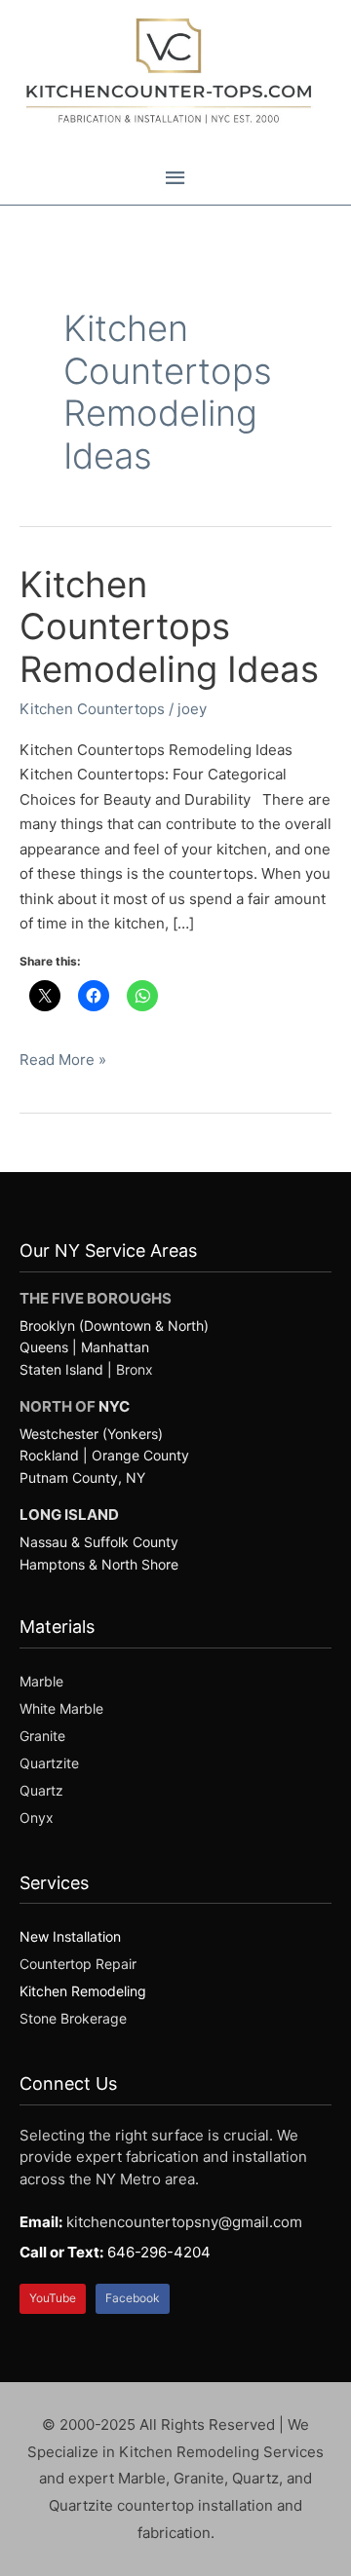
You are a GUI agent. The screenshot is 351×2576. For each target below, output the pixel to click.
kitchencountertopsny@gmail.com (184, 2222)
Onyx (37, 1818)
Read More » (63, 1061)
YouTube (53, 2298)
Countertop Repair (78, 1964)
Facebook (133, 2298)
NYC (114, 1406)
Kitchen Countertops (92, 709)
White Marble (61, 1708)
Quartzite (49, 1763)
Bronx (135, 1369)
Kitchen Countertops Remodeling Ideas (169, 627)
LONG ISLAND (69, 1515)
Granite (42, 1736)
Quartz (41, 1790)
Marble (41, 1681)
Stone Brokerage (73, 2018)
